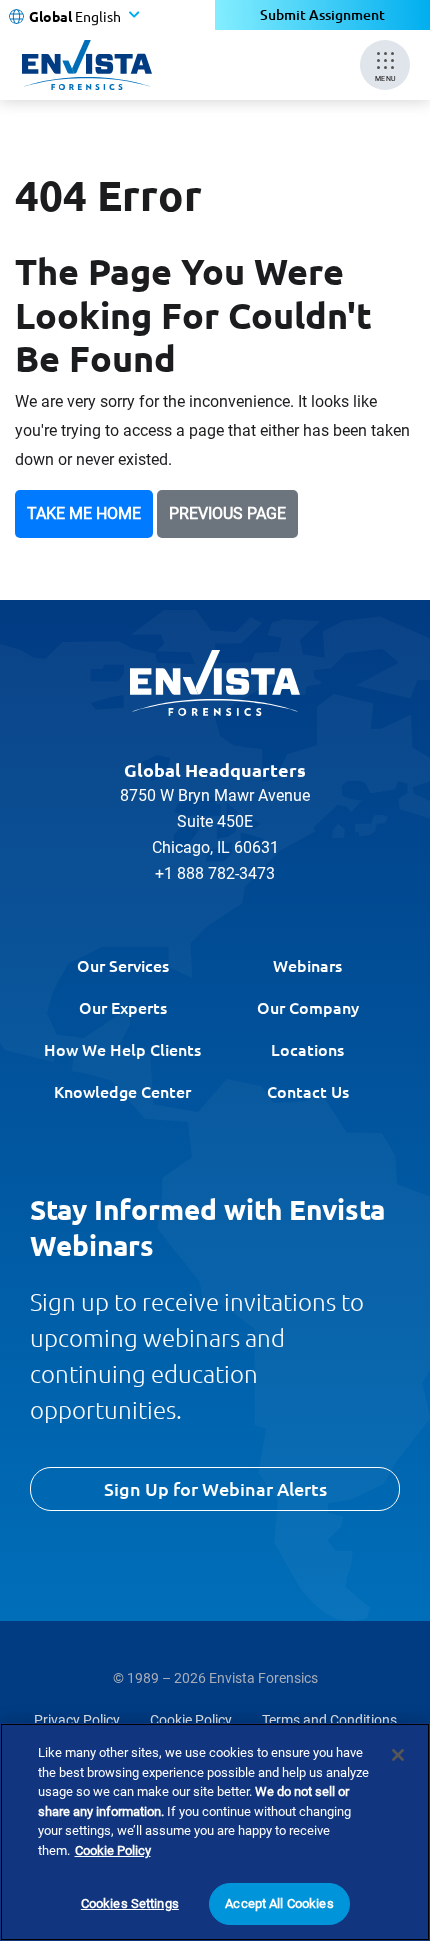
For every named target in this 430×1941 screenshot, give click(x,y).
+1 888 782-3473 (215, 873)
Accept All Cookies (279, 1903)
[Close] (398, 1755)
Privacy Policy (77, 1720)
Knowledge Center (122, 1091)
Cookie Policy (191, 1720)
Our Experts (123, 1007)
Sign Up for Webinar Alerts (215, 1488)
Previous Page (227, 513)
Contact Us (308, 1091)
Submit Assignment (322, 14)
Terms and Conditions (329, 1720)
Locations (307, 1049)
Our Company (308, 1007)
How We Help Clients (122, 1049)
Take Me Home (84, 513)
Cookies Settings (130, 1903)
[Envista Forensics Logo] (215, 683)
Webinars (307, 965)
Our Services (123, 965)
